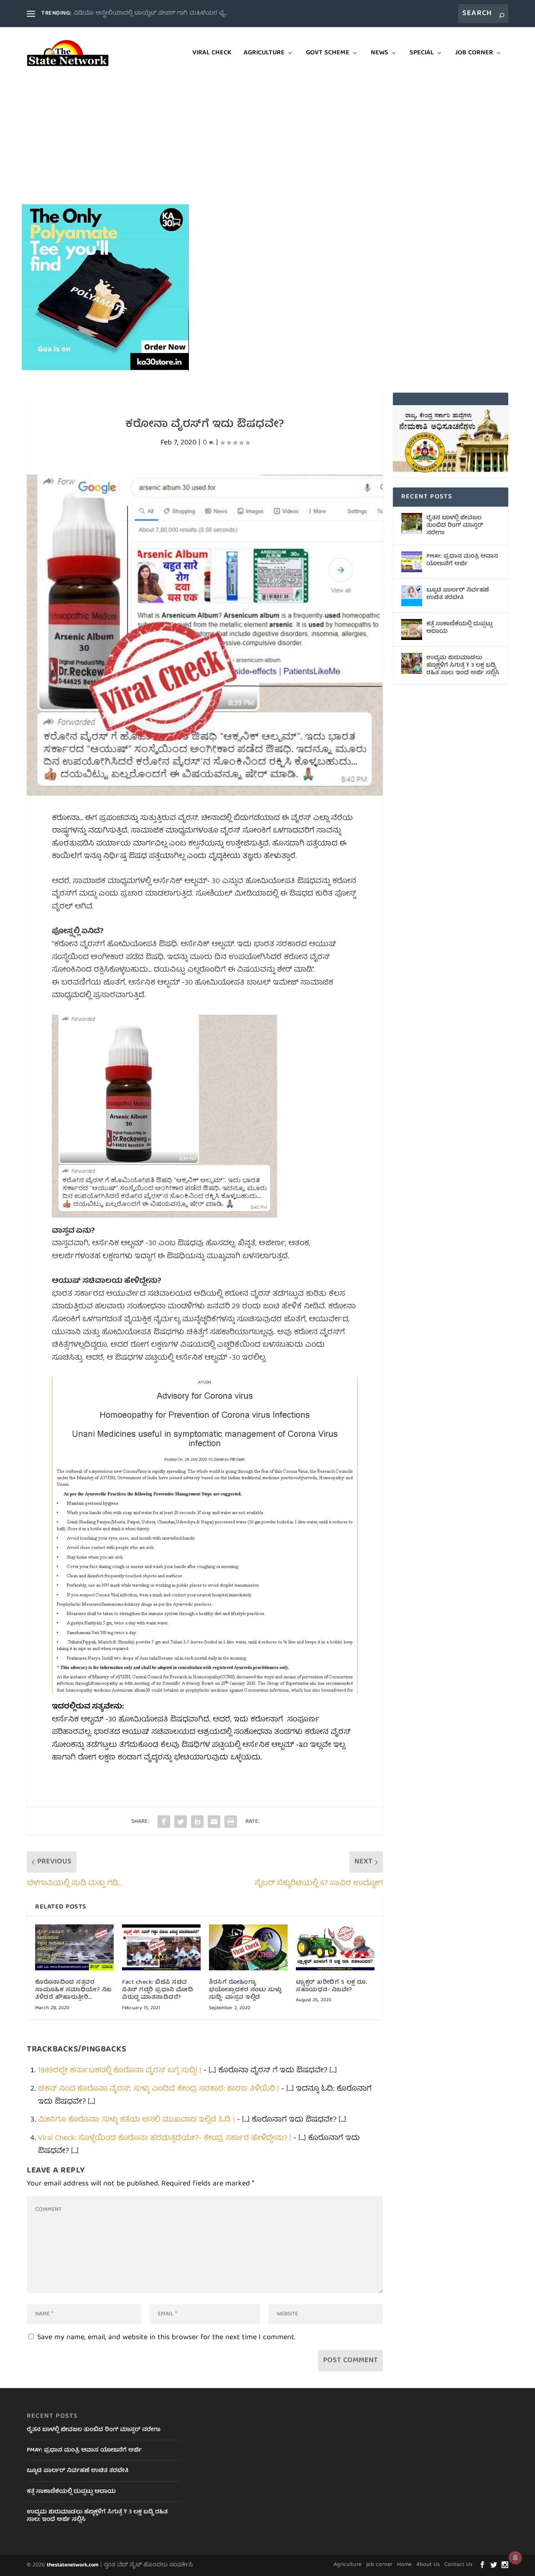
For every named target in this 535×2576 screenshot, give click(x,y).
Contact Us (458, 2565)
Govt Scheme (328, 54)
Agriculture (264, 54)
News (380, 54)
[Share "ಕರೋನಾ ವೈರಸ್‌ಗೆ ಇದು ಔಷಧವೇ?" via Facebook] (164, 1822)
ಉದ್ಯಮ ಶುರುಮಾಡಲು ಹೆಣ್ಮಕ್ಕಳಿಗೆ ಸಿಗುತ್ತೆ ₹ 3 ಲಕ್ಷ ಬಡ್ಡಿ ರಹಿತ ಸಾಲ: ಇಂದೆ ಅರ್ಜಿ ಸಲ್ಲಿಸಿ (463, 665)
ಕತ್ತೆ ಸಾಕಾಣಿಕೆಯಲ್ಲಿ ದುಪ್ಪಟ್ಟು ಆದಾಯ (459, 628)
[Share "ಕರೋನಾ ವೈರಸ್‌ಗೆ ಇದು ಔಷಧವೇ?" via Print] (231, 1822)
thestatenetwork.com (73, 2565)
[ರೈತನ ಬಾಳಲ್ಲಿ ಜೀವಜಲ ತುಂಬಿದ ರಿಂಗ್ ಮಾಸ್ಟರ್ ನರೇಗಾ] (412, 523)
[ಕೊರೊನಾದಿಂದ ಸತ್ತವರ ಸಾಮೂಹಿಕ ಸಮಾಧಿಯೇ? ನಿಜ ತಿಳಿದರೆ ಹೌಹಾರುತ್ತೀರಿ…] (74, 1947)
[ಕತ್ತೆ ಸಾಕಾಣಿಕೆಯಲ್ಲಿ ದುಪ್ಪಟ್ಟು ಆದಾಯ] (412, 629)
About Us (428, 2565)
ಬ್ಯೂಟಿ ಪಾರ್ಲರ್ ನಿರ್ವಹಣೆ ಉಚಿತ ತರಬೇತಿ (458, 594)
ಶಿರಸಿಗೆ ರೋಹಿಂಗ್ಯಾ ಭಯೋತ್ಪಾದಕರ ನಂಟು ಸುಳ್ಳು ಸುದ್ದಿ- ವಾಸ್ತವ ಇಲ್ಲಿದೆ (245, 1990)
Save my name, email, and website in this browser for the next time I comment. (166, 2338)
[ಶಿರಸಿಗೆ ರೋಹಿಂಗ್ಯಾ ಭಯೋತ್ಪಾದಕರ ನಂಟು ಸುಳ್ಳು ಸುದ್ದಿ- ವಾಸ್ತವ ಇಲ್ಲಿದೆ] (248, 1947)
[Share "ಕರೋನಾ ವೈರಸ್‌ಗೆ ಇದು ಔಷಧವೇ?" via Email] (214, 1822)
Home (404, 2565)
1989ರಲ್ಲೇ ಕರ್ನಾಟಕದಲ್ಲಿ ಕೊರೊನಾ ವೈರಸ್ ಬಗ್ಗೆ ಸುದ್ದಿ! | (120, 2071)
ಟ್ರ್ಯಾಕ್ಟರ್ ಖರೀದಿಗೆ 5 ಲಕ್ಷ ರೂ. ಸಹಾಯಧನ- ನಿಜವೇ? (332, 1986)
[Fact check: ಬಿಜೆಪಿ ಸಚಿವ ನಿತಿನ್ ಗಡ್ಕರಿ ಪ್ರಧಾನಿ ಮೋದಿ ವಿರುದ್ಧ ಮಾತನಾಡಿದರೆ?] (161, 1947)
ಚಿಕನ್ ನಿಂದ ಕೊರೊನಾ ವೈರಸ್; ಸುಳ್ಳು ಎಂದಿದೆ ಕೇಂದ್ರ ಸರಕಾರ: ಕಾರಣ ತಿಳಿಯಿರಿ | (159, 2089)
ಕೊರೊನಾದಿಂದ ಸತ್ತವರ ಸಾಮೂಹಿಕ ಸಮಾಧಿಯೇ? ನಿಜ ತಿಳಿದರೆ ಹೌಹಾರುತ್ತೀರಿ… (73, 1990)
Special (422, 54)
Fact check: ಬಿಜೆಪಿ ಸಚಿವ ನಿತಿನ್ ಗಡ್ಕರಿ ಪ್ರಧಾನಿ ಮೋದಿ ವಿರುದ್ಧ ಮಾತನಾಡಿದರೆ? (158, 1990)
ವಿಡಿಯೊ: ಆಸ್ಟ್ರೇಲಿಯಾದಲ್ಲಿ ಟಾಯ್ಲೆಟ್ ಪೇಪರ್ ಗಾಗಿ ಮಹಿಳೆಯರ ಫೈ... (150, 13)
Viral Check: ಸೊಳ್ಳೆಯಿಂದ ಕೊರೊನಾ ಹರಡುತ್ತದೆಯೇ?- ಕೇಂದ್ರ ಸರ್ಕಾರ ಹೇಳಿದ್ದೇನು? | (165, 2138)
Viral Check (212, 54)
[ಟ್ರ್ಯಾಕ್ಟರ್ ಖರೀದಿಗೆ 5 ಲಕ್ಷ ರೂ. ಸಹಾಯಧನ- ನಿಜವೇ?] (335, 1947)
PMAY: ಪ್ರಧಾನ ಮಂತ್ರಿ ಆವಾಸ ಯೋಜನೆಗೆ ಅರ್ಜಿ (462, 560)
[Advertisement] (267, 142)
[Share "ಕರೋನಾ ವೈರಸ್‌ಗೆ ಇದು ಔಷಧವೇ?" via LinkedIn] (197, 1822)
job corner (474, 54)
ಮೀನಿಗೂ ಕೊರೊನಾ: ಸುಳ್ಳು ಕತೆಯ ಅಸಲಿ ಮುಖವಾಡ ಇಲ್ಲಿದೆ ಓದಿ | (136, 2120)
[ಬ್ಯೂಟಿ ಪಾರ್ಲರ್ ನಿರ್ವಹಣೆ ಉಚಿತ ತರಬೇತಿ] (412, 596)
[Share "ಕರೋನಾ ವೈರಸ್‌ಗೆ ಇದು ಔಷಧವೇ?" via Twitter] (181, 1822)
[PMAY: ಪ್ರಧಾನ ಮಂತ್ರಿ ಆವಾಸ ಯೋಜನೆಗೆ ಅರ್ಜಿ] (412, 562)
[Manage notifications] (515, 2558)
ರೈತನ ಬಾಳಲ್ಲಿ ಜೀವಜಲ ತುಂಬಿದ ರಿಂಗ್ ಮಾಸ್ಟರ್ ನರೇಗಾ (455, 525)
